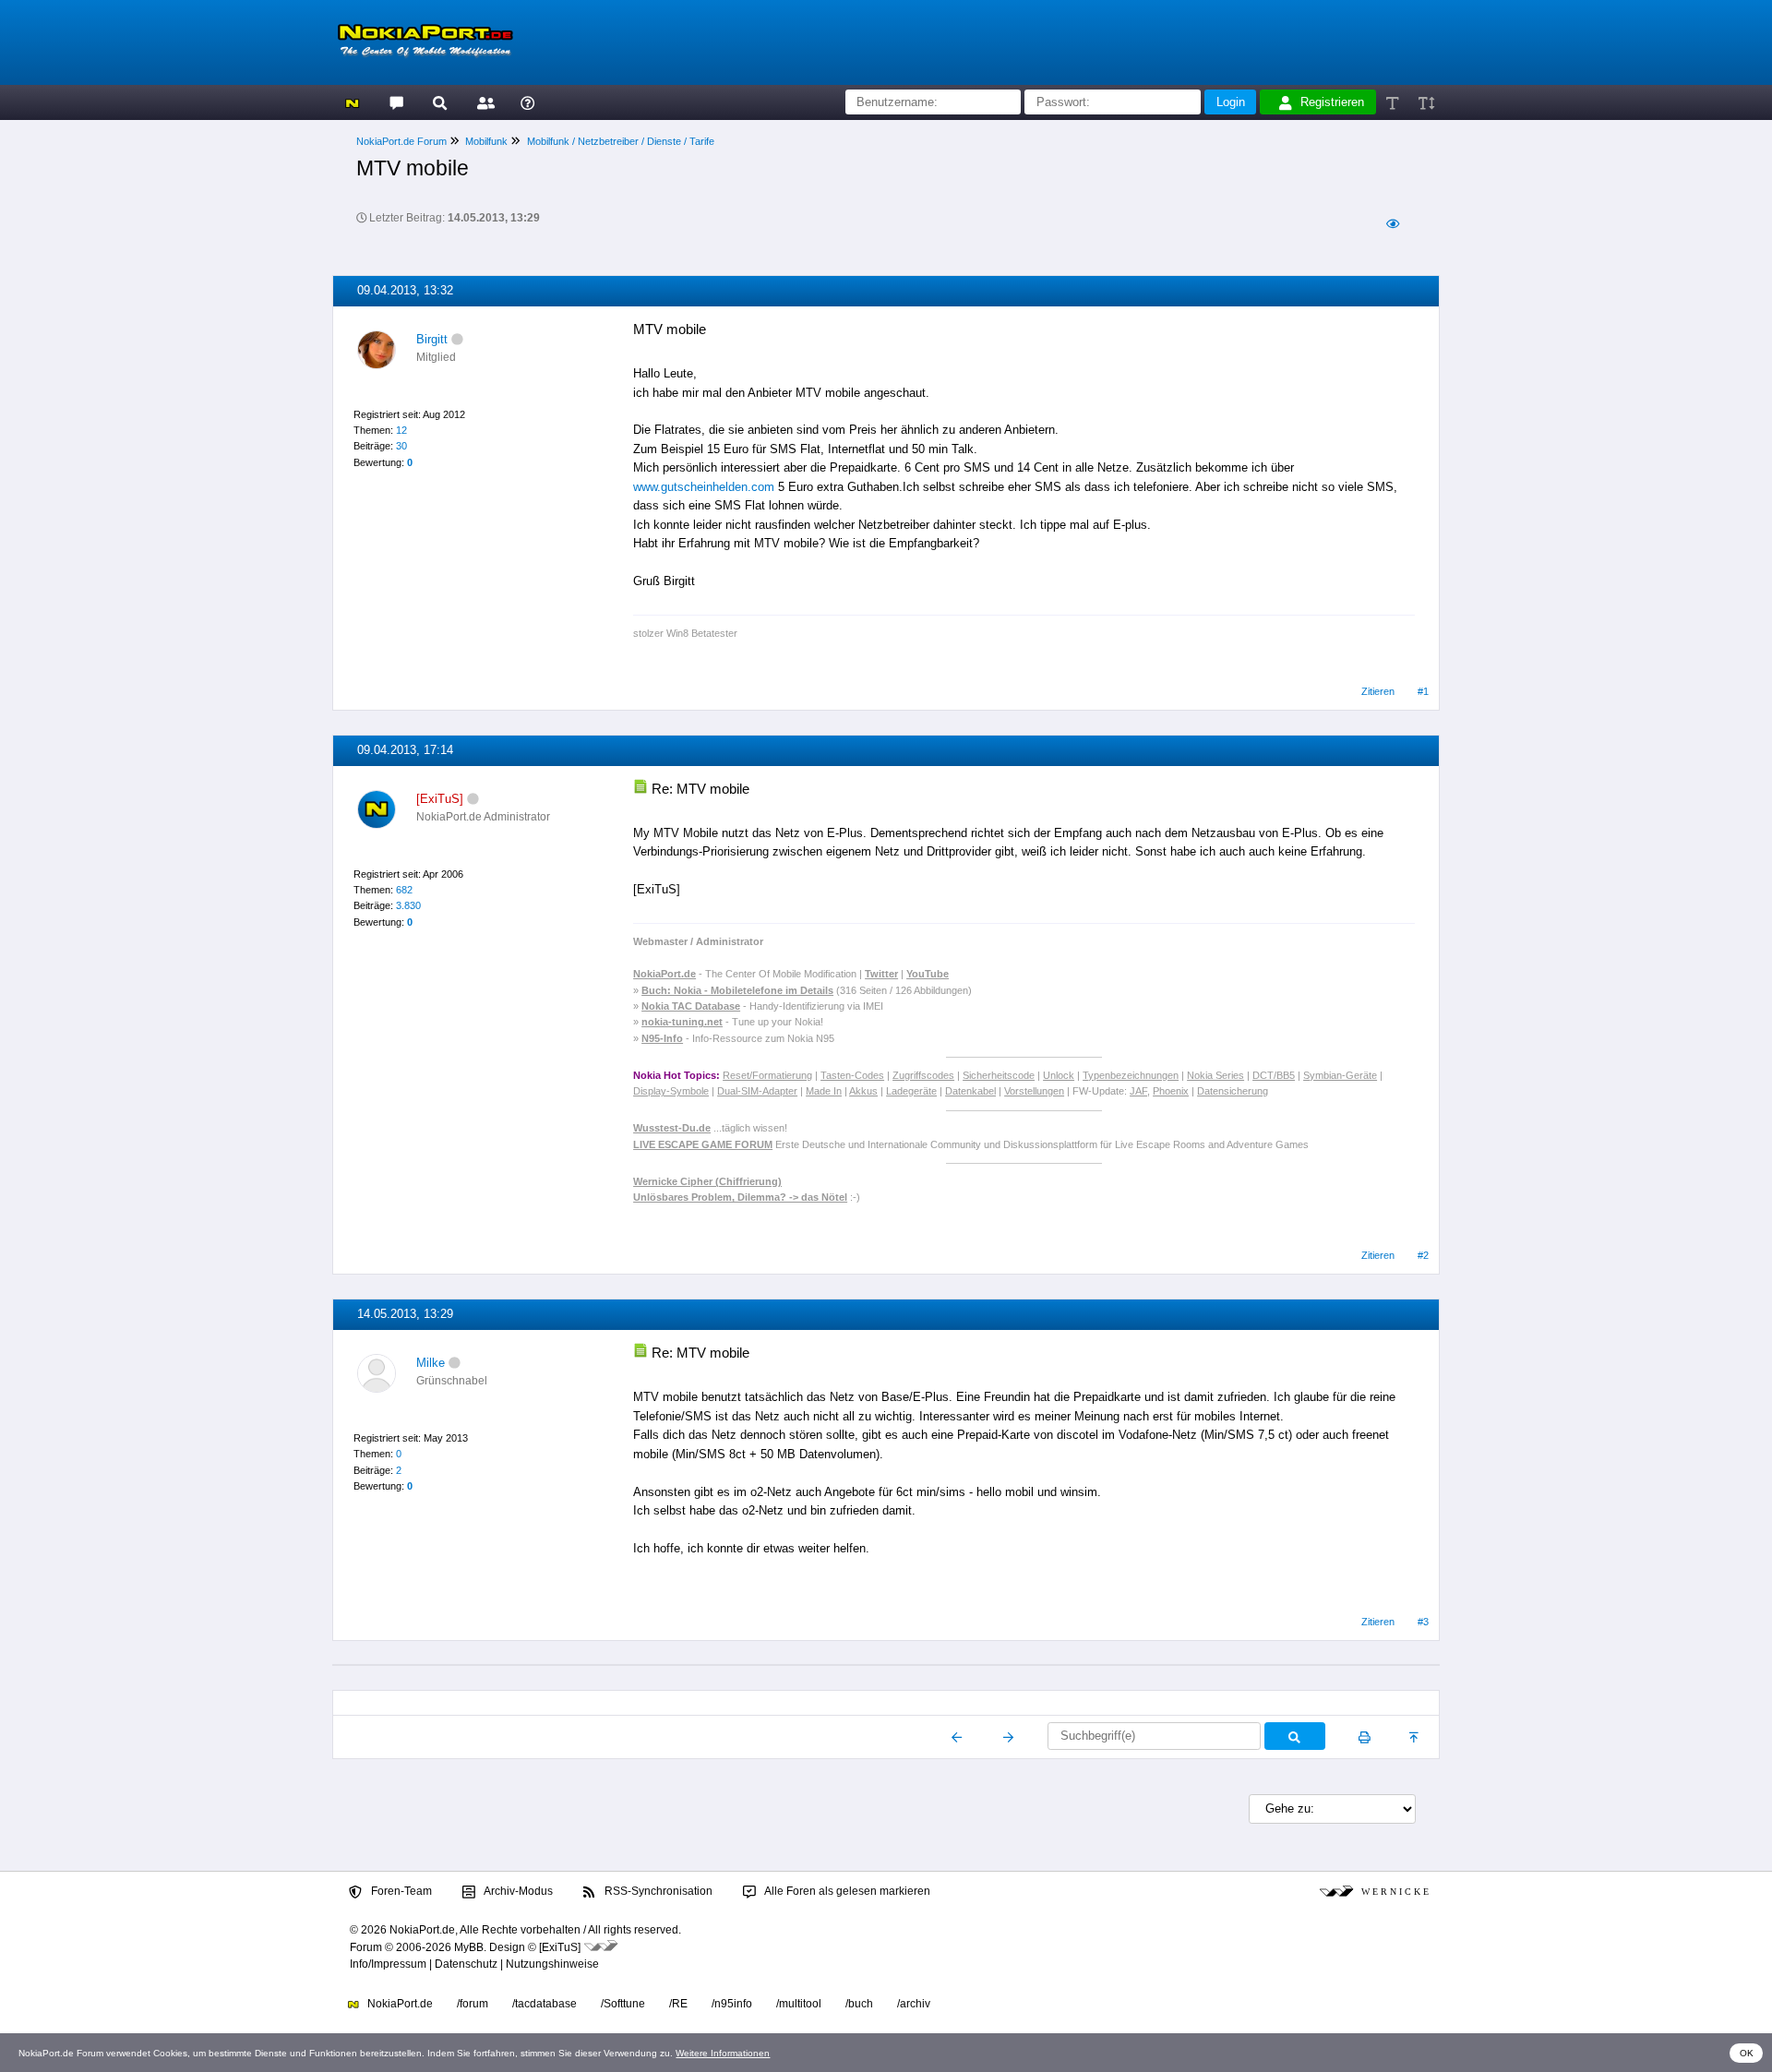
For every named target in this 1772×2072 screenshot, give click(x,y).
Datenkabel (970, 1091)
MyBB (469, 1947)
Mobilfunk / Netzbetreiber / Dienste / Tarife (621, 141)
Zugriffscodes (923, 1075)
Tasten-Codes (852, 1075)
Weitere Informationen (723, 2053)
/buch (859, 2004)
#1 (1423, 691)
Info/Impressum (388, 1964)
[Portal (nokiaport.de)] (352, 102)
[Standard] (1394, 102)
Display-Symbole (671, 1091)
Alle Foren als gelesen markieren (846, 1891)
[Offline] (457, 339)
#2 (1423, 1255)
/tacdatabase (545, 2004)
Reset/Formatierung (767, 1075)
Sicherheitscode (999, 1075)
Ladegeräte (911, 1091)
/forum (473, 2004)
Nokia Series (1215, 1075)
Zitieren (1378, 691)
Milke (431, 1363)
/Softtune (623, 2004)
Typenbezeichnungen (1131, 1075)
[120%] (1425, 102)
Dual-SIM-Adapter (757, 1091)
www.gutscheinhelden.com (704, 487)
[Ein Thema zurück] (958, 1737)
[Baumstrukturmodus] (1392, 224)
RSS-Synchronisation (657, 1891)
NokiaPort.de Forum (401, 141)
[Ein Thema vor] (1008, 1737)
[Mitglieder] (483, 102)
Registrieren (1332, 102)
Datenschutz (466, 1964)
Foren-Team (400, 1891)
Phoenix (1171, 1091)
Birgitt (432, 339)
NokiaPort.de (399, 2004)
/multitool (799, 2004)
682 (404, 890)
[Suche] (440, 102)
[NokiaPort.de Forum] (395, 102)
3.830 (408, 905)
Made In (824, 1091)
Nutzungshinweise (552, 1964)
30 (401, 446)
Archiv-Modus (517, 1891)
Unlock (1059, 1075)
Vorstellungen (1034, 1091)
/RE (678, 2004)
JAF (1138, 1091)
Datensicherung (1233, 1091)
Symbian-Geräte (1340, 1075)
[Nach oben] (1415, 1737)
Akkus (863, 1091)
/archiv (914, 2004)
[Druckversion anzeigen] (1365, 1737)
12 (401, 430)
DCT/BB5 (1274, 1075)
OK (1747, 2053)
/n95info (732, 2004)
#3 (1423, 1622)
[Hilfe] (527, 102)
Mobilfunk (486, 141)
